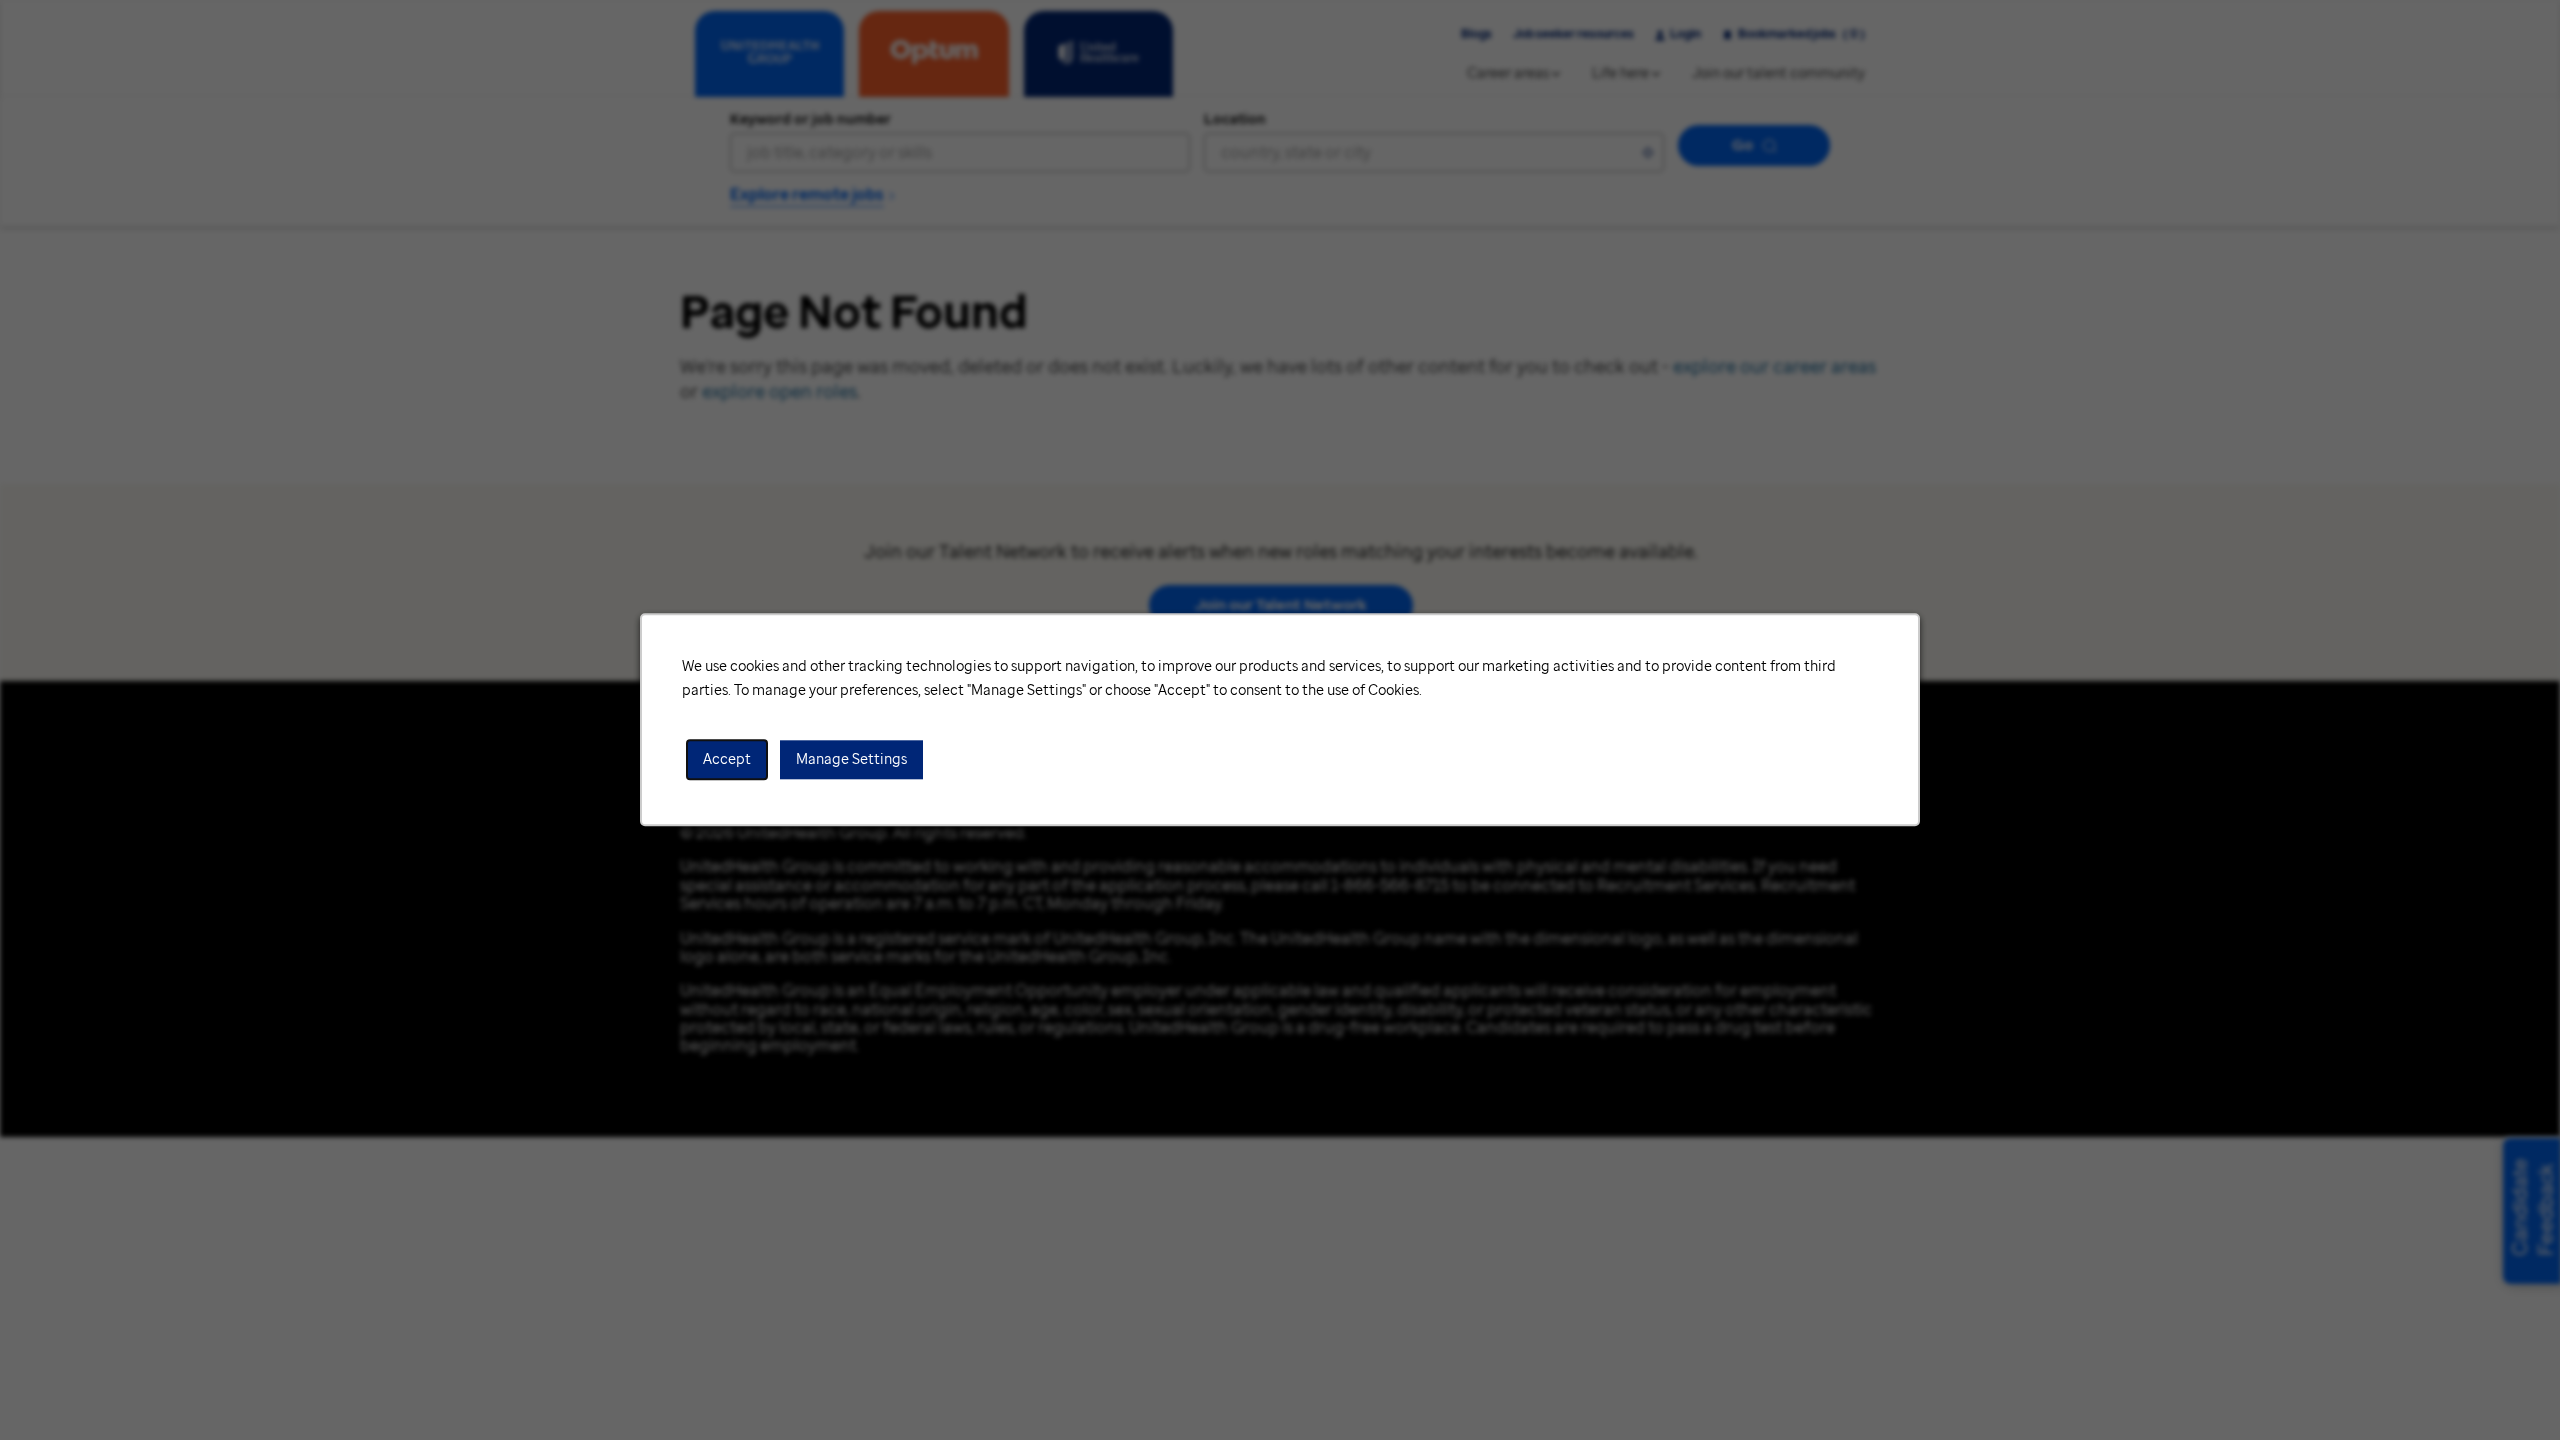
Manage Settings (851, 759)
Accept (727, 759)
